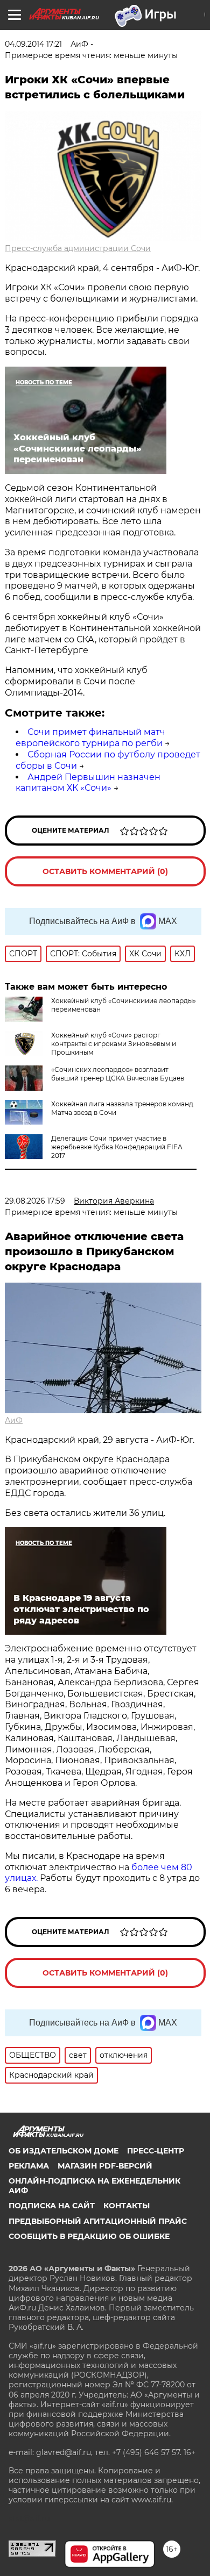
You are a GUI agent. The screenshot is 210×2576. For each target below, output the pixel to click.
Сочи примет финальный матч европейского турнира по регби (90, 738)
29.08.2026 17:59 (35, 1201)
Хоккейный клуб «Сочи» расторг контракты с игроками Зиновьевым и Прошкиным (114, 1044)
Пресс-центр (156, 2151)
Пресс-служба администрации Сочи (78, 248)
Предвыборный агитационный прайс (98, 2221)
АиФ (14, 1420)
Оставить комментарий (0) (105, 871)
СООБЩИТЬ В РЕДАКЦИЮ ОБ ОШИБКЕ (89, 2236)
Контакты (127, 2206)
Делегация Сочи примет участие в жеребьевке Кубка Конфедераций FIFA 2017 (117, 1147)
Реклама (29, 2166)
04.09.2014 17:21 (33, 44)
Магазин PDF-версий (105, 2166)
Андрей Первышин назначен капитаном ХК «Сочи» (88, 783)
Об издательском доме (64, 2151)
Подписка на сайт (52, 2206)
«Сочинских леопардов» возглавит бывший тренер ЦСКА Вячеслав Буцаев (118, 1074)
